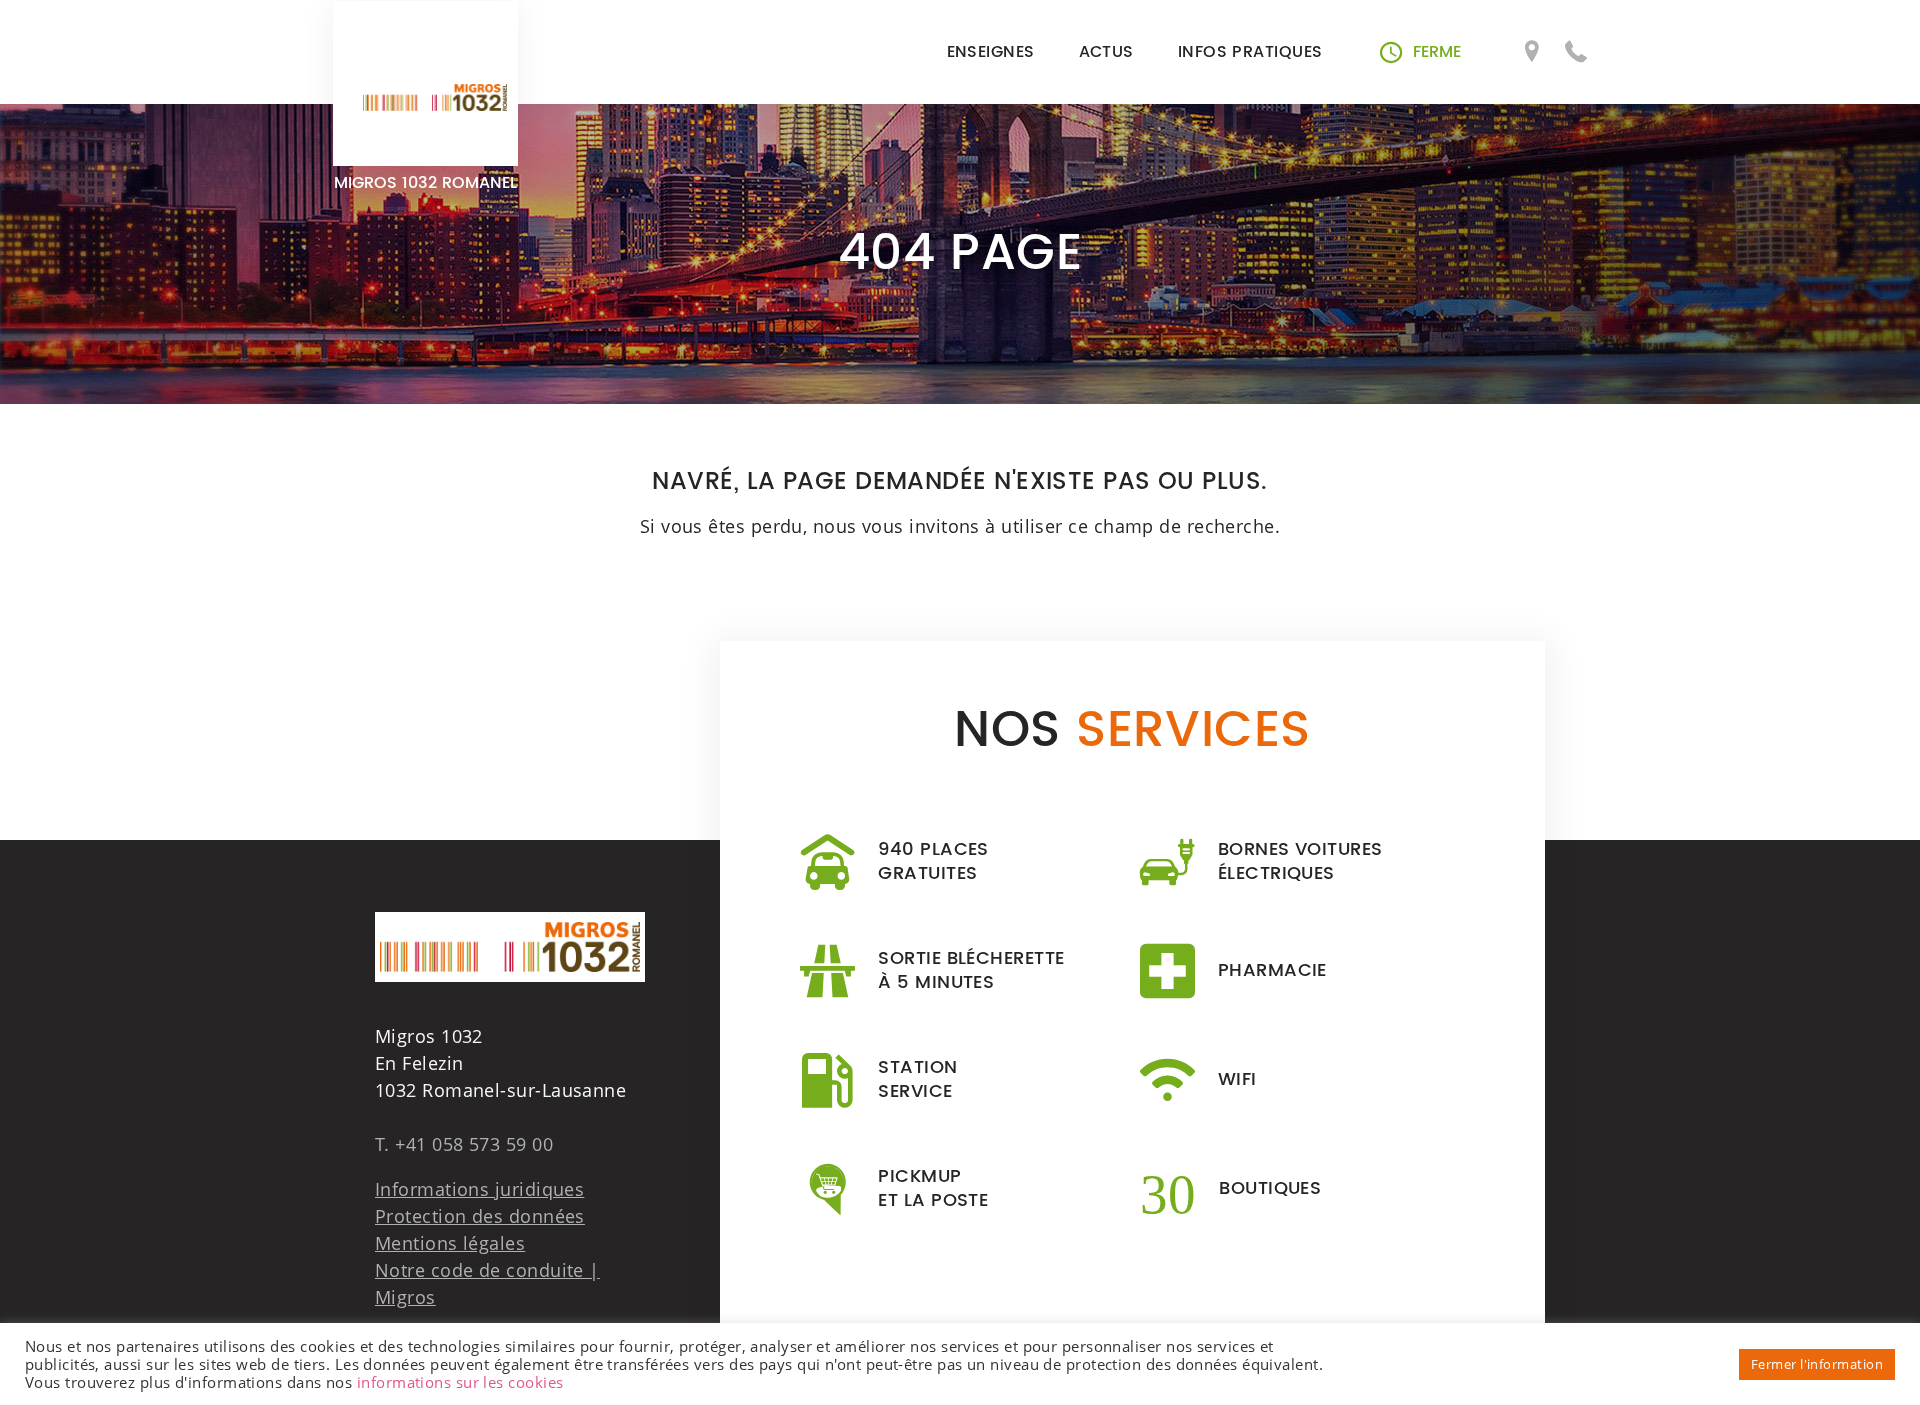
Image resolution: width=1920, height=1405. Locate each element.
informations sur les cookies (460, 1382)
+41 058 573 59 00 (474, 1144)
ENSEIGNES (991, 52)
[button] (1420, 52)
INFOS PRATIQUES (1250, 52)
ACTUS (1106, 52)
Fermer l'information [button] (1817, 1364)
